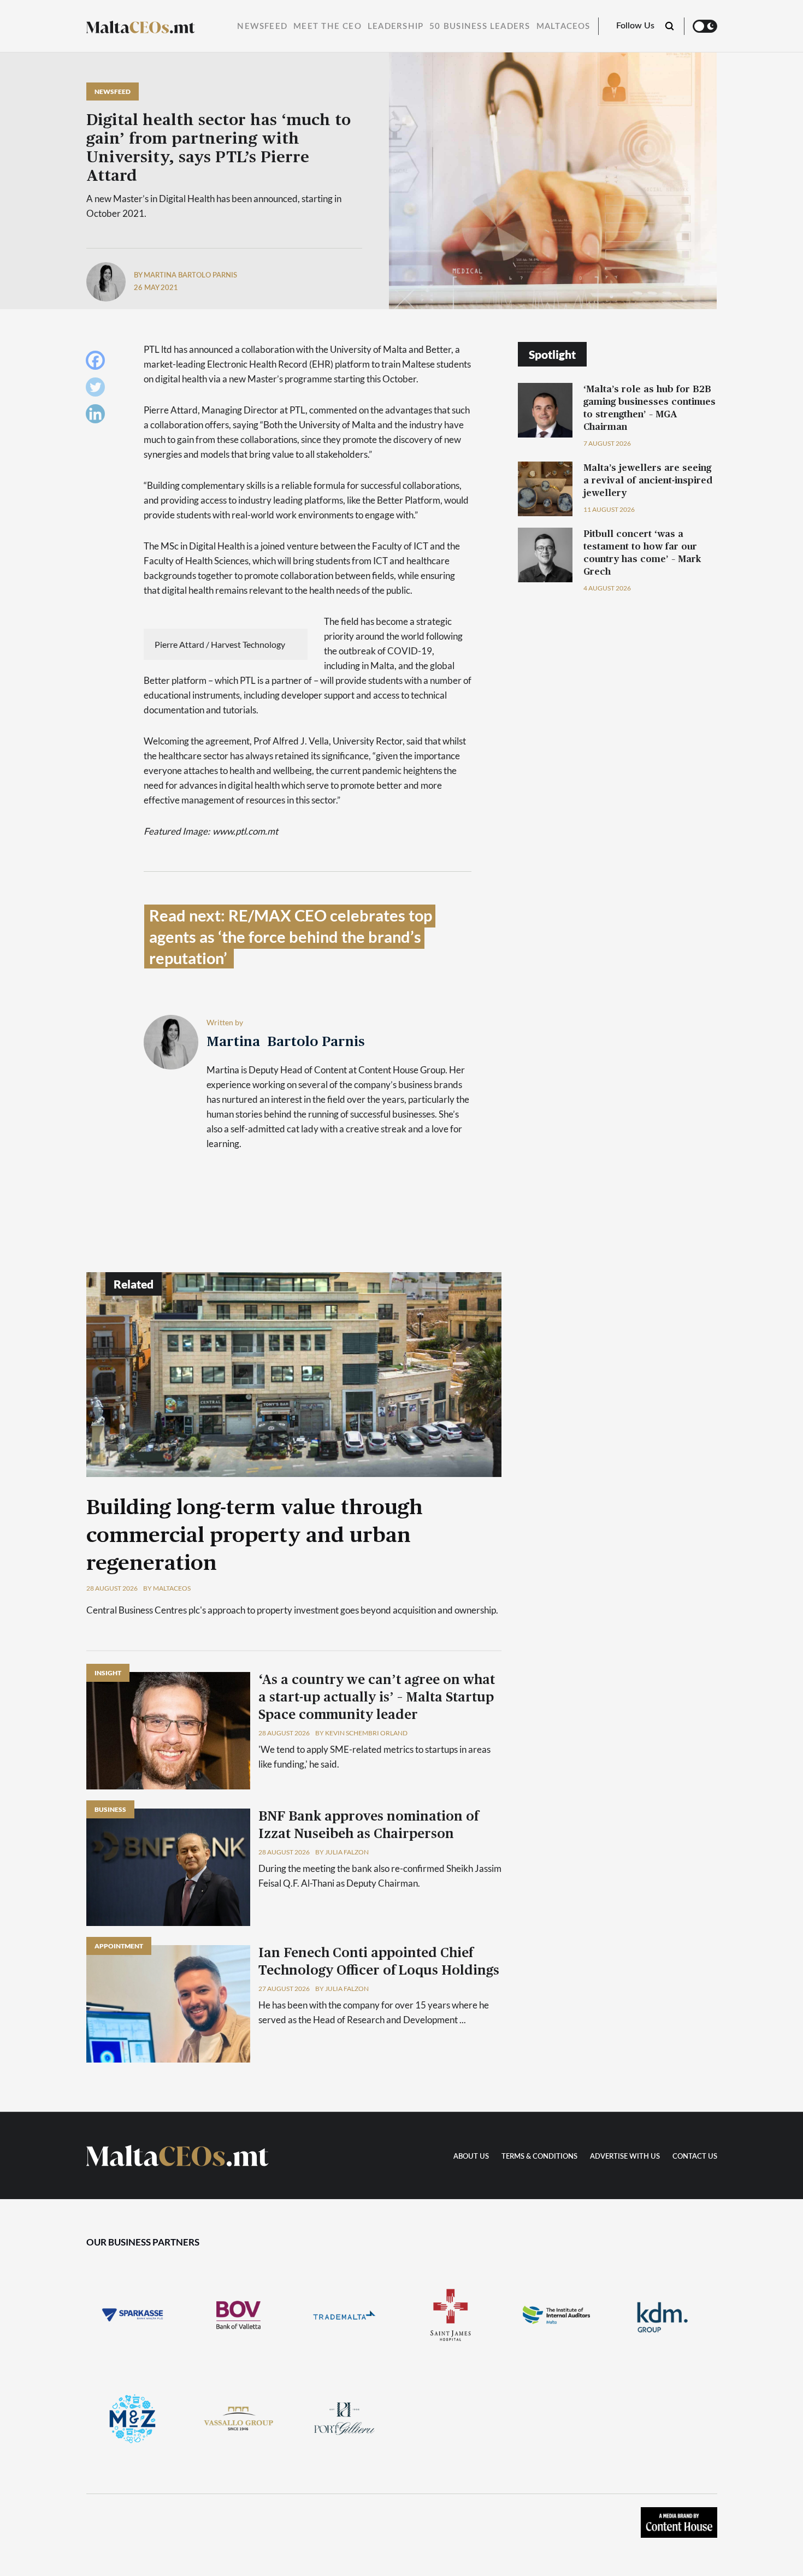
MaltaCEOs (563, 26)
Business (110, 1809)
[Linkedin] (98, 416)
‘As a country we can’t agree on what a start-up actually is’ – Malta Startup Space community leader (377, 1698)
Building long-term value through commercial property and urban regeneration (255, 1536)
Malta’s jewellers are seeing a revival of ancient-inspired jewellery (648, 480)
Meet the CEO (327, 26)
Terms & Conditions (539, 2157)
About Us (471, 2157)
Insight (108, 1673)
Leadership (395, 26)
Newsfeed (262, 26)
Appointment (119, 1946)
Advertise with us (625, 2157)
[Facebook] (98, 363)
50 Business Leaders (480, 26)
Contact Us (695, 2157)
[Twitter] (98, 390)
